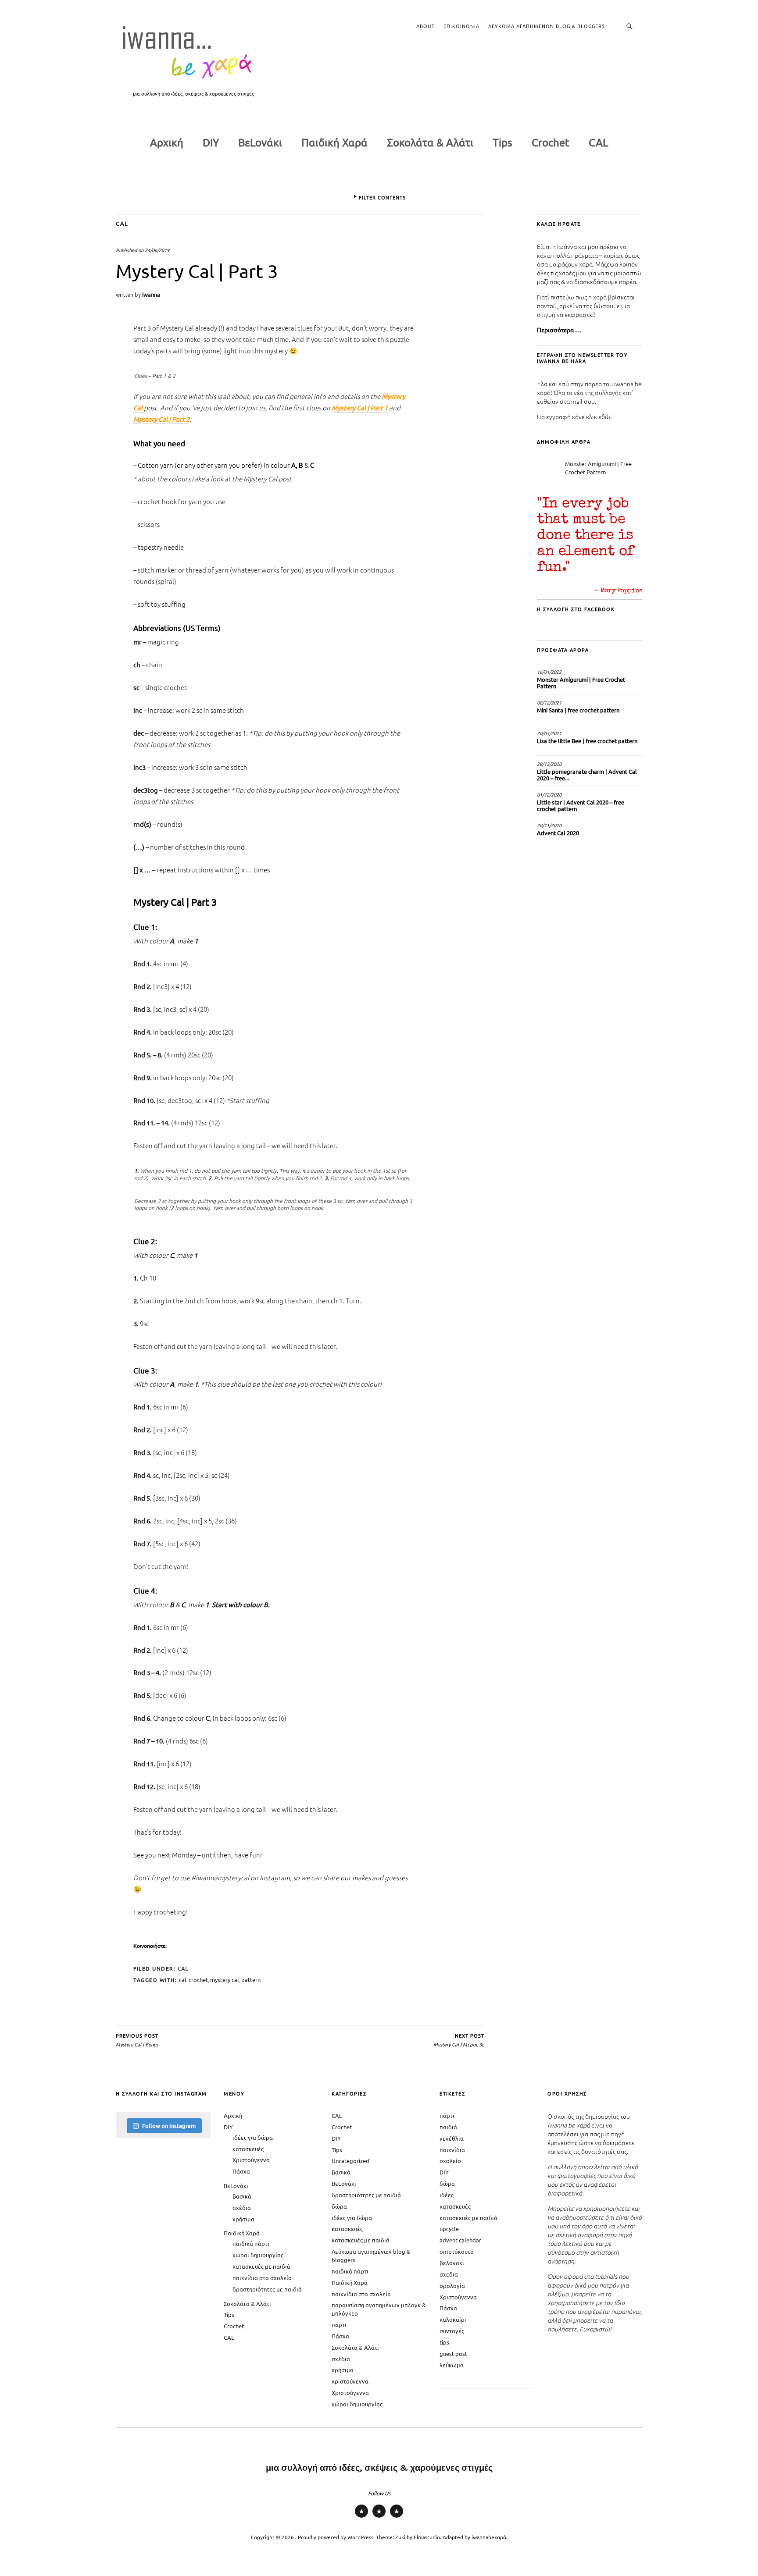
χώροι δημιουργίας (258, 2255)
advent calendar (460, 2240)
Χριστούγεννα (251, 2160)
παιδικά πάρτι (251, 2243)
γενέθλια (452, 2138)
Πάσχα (241, 2171)
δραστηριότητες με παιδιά (267, 2289)
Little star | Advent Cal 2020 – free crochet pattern (581, 805)
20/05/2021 (549, 733)
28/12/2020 (549, 764)
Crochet (551, 142)
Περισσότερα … (559, 330)
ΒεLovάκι (260, 142)
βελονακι (452, 2263)
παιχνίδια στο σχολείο (262, 2278)
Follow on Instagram (169, 2126)
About (425, 26)
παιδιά (448, 2127)
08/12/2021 (549, 702)
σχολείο (450, 2161)
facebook (397, 2517)
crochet (198, 1980)
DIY (211, 142)
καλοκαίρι (453, 2319)
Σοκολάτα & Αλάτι (430, 142)
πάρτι (339, 2325)
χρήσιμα (243, 2219)
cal (183, 1980)
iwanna (151, 294)
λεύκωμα (452, 2365)
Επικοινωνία (461, 26)
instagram (361, 2517)
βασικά (242, 2196)
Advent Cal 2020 (558, 833)
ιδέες (447, 2195)
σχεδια (449, 2274)
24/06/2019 (157, 250)
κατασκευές (248, 2149)
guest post (453, 2354)
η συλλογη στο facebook (576, 609)
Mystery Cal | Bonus (137, 2040)
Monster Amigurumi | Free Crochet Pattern (598, 468)
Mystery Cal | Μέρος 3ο (459, 2040)
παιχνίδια (452, 2150)
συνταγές (452, 2331)
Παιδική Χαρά (334, 142)
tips (444, 2342)
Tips (502, 142)
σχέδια (242, 2208)
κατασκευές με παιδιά (261, 2266)
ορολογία (452, 2286)
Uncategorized (350, 2161)
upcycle (449, 2229)
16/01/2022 (549, 672)
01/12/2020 (549, 794)
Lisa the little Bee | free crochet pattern (587, 741)
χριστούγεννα (350, 2381)
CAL (598, 142)
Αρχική (167, 142)
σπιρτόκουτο (457, 2251)
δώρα (339, 2206)
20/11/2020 (549, 825)
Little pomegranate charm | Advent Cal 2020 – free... (587, 775)
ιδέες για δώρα (253, 2137)
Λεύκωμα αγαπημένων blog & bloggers (547, 26)
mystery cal (225, 1980)
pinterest (379, 2517)
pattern (251, 1980)
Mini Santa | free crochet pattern (578, 710)
